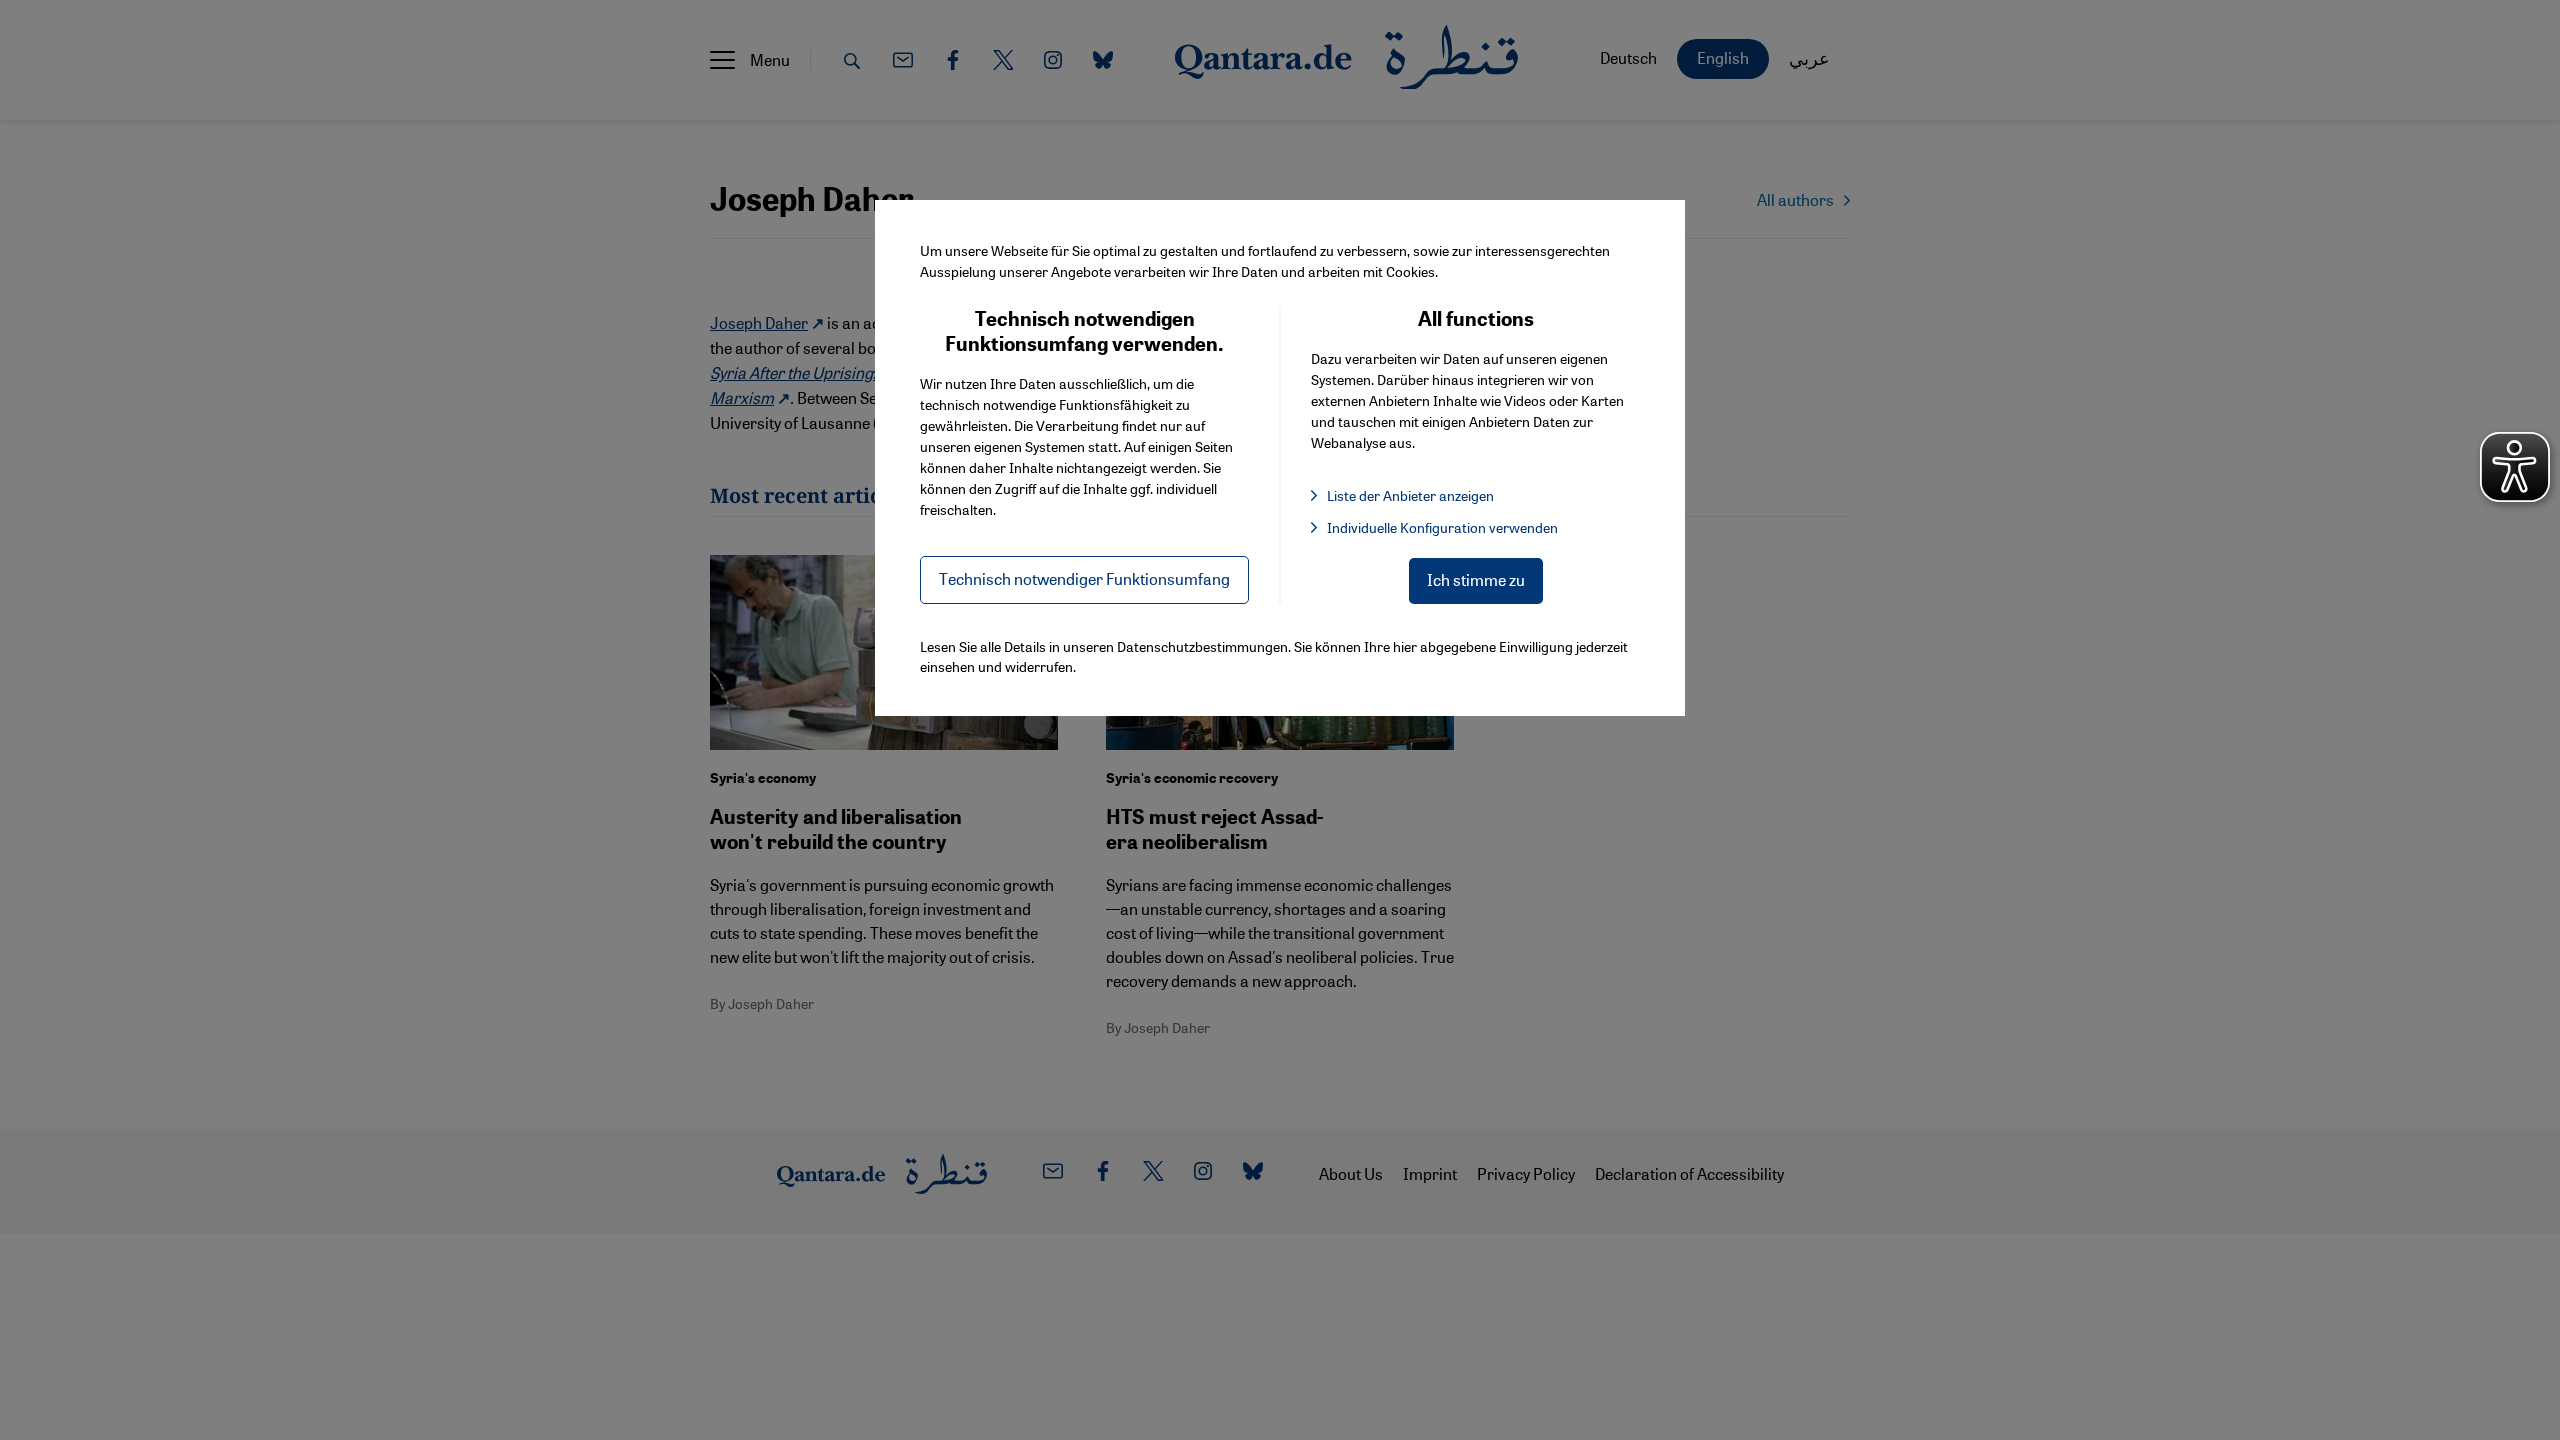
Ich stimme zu (1476, 579)
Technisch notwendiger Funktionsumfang (1084, 578)
